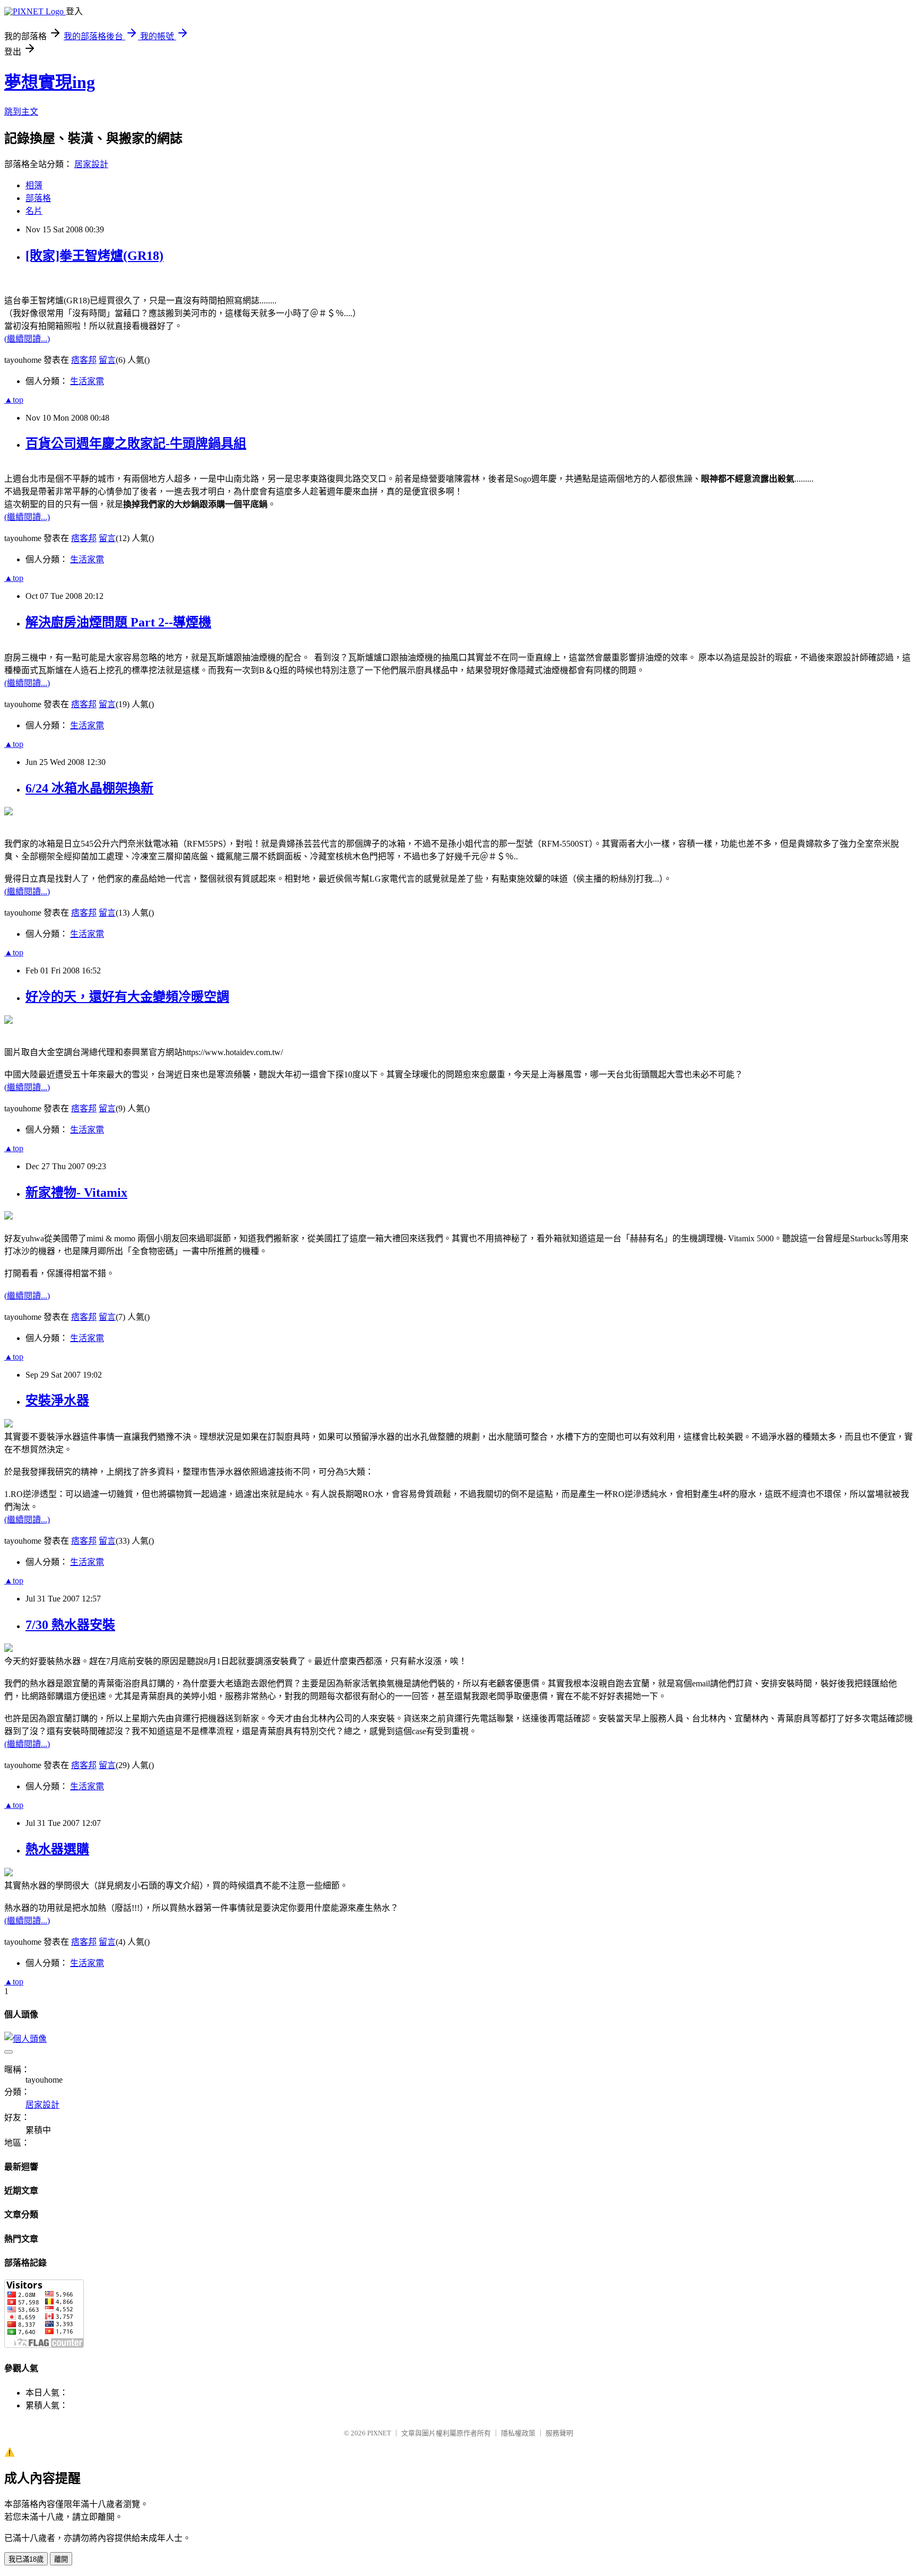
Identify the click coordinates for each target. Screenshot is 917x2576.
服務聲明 (559, 2433)
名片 (34, 211)
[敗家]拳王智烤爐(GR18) (94, 256)
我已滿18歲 (26, 2559)
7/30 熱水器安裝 (70, 1625)
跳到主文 (21, 112)
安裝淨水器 (57, 1400)
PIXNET (379, 2433)
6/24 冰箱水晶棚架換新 (89, 788)
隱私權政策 (518, 2433)
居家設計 (91, 164)
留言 (107, 360)
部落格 (38, 198)
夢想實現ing (50, 82)
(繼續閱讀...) (27, 339)
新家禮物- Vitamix (76, 1193)
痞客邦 (84, 360)
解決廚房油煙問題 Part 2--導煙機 (118, 622)
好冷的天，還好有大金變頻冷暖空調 (127, 997)
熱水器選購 (57, 1849)
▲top (14, 400)
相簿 (34, 185)
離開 (61, 2559)
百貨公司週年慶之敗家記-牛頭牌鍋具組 (136, 443)
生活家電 (87, 381)
